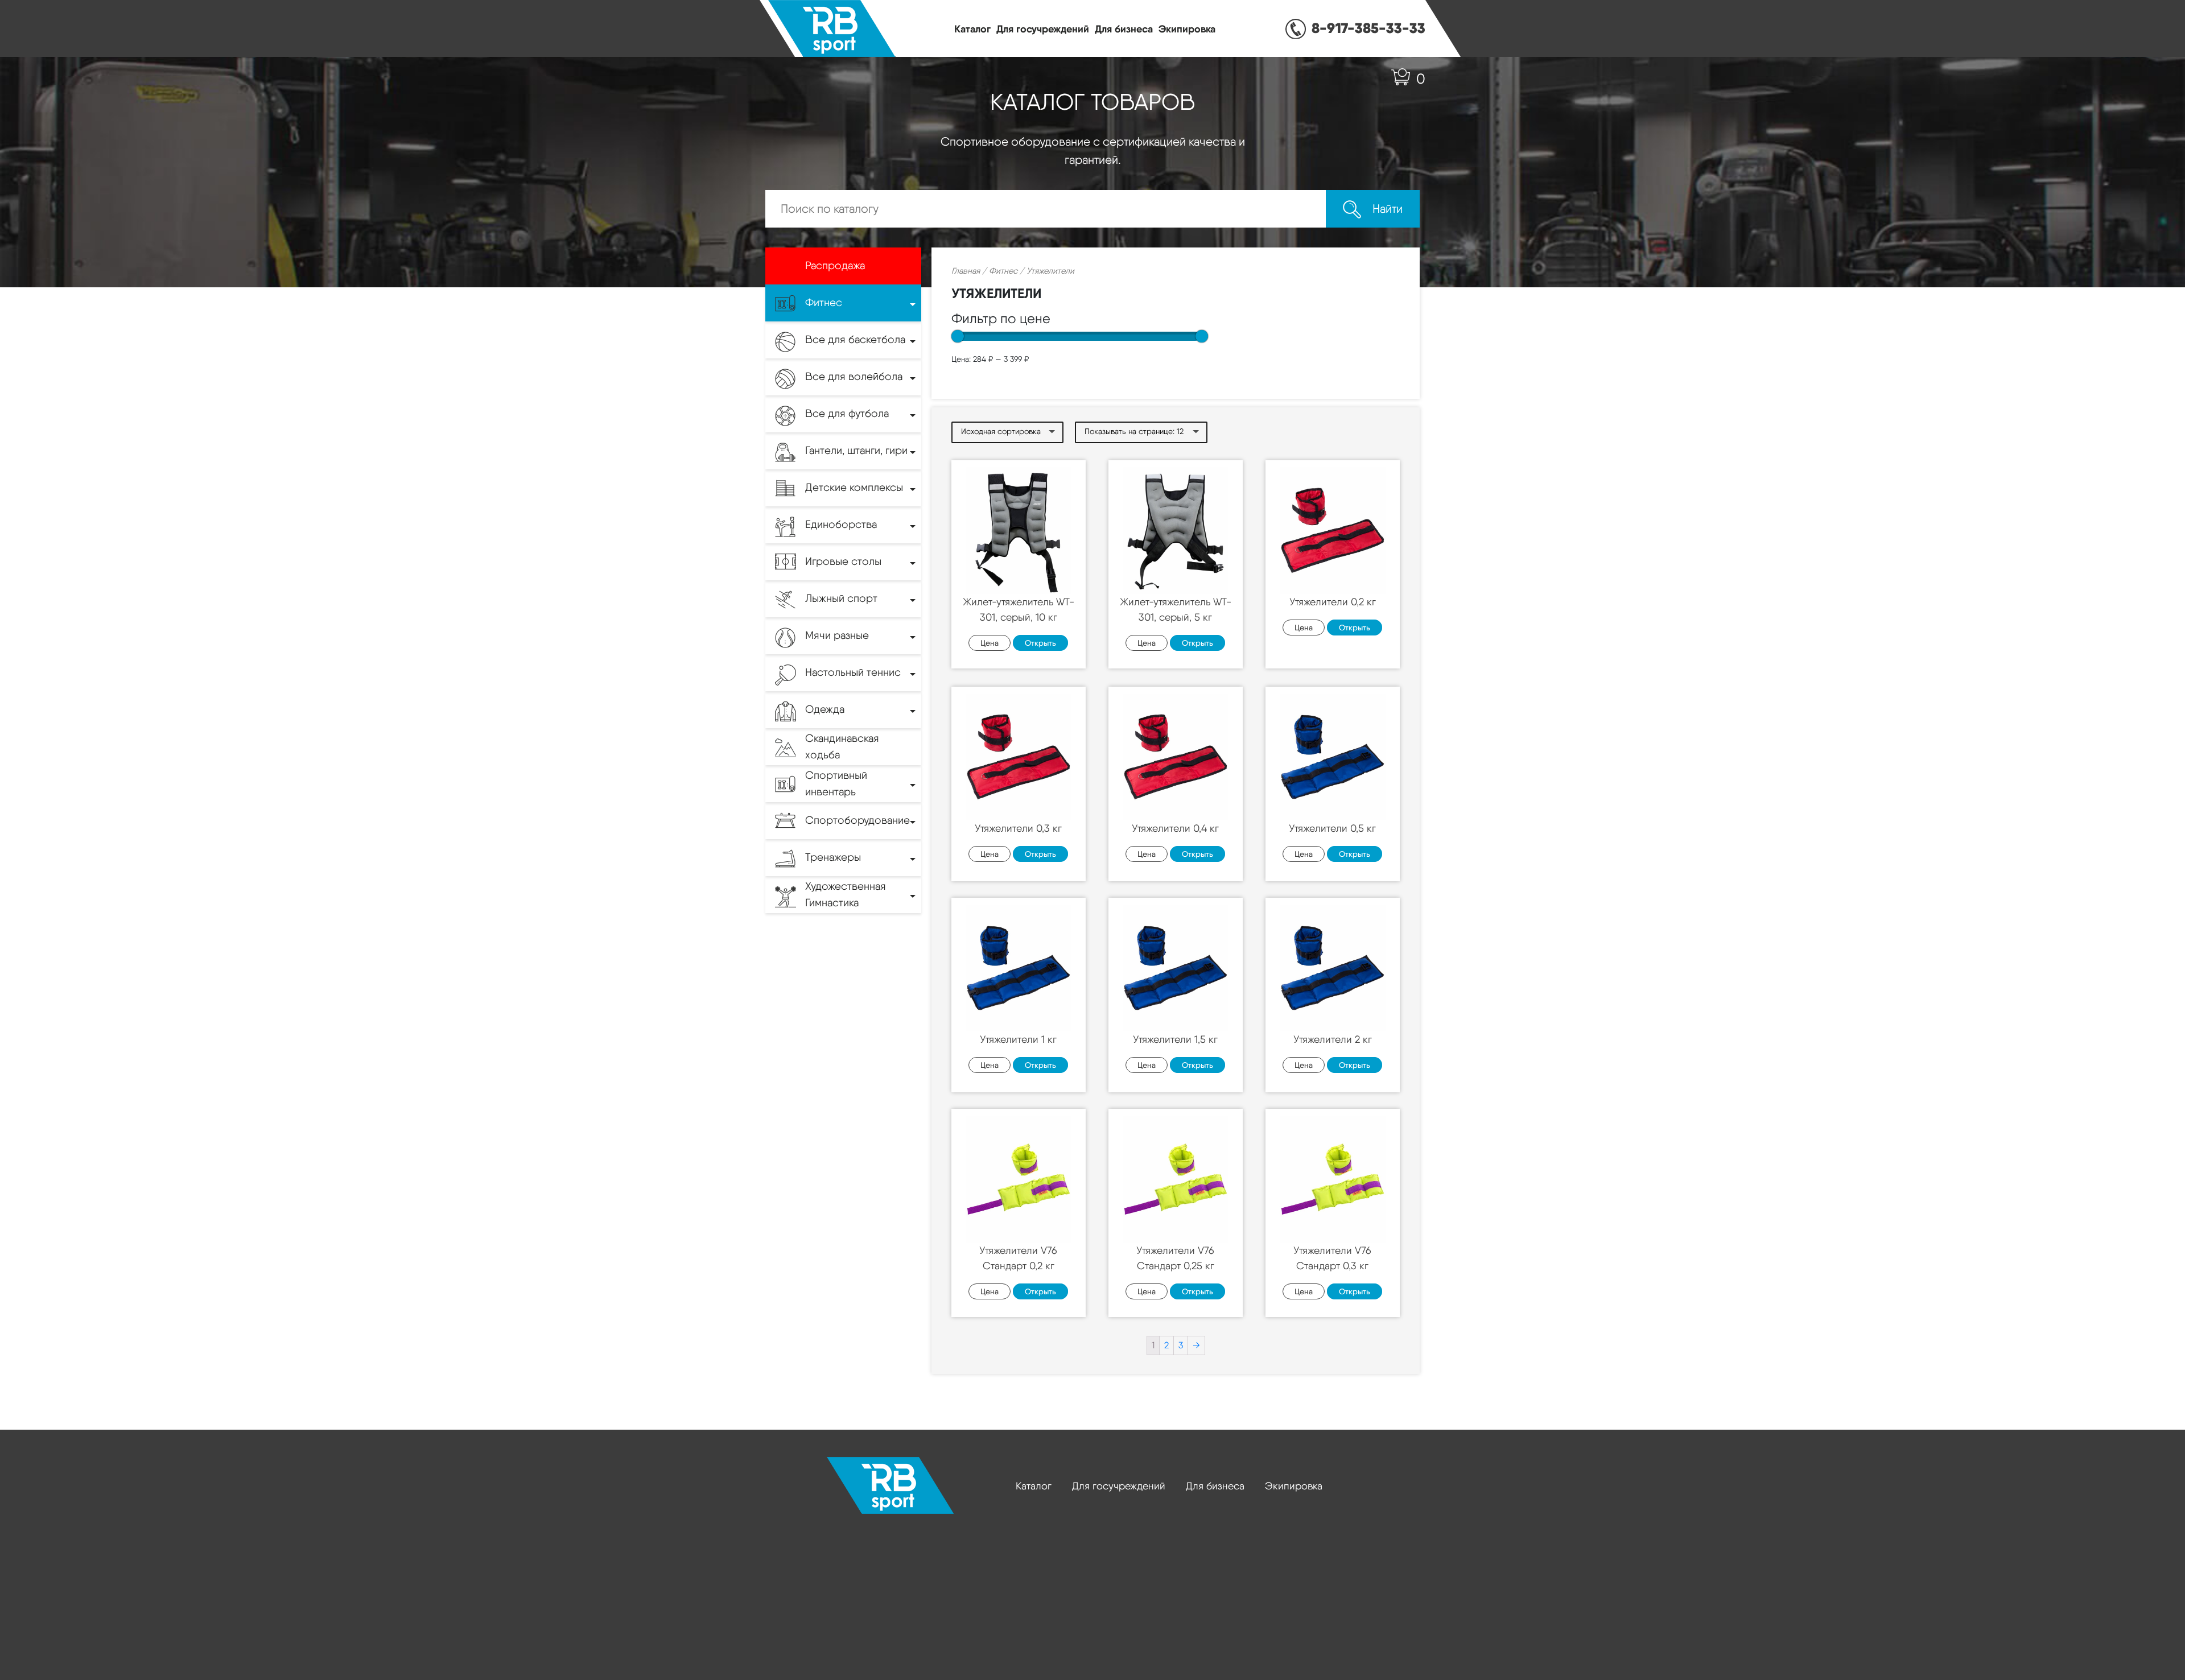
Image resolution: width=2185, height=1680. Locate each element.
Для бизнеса (1124, 29)
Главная (966, 271)
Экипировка (1187, 29)
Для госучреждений (1043, 29)
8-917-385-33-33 (1368, 28)
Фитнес (1003, 271)
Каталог (972, 29)
